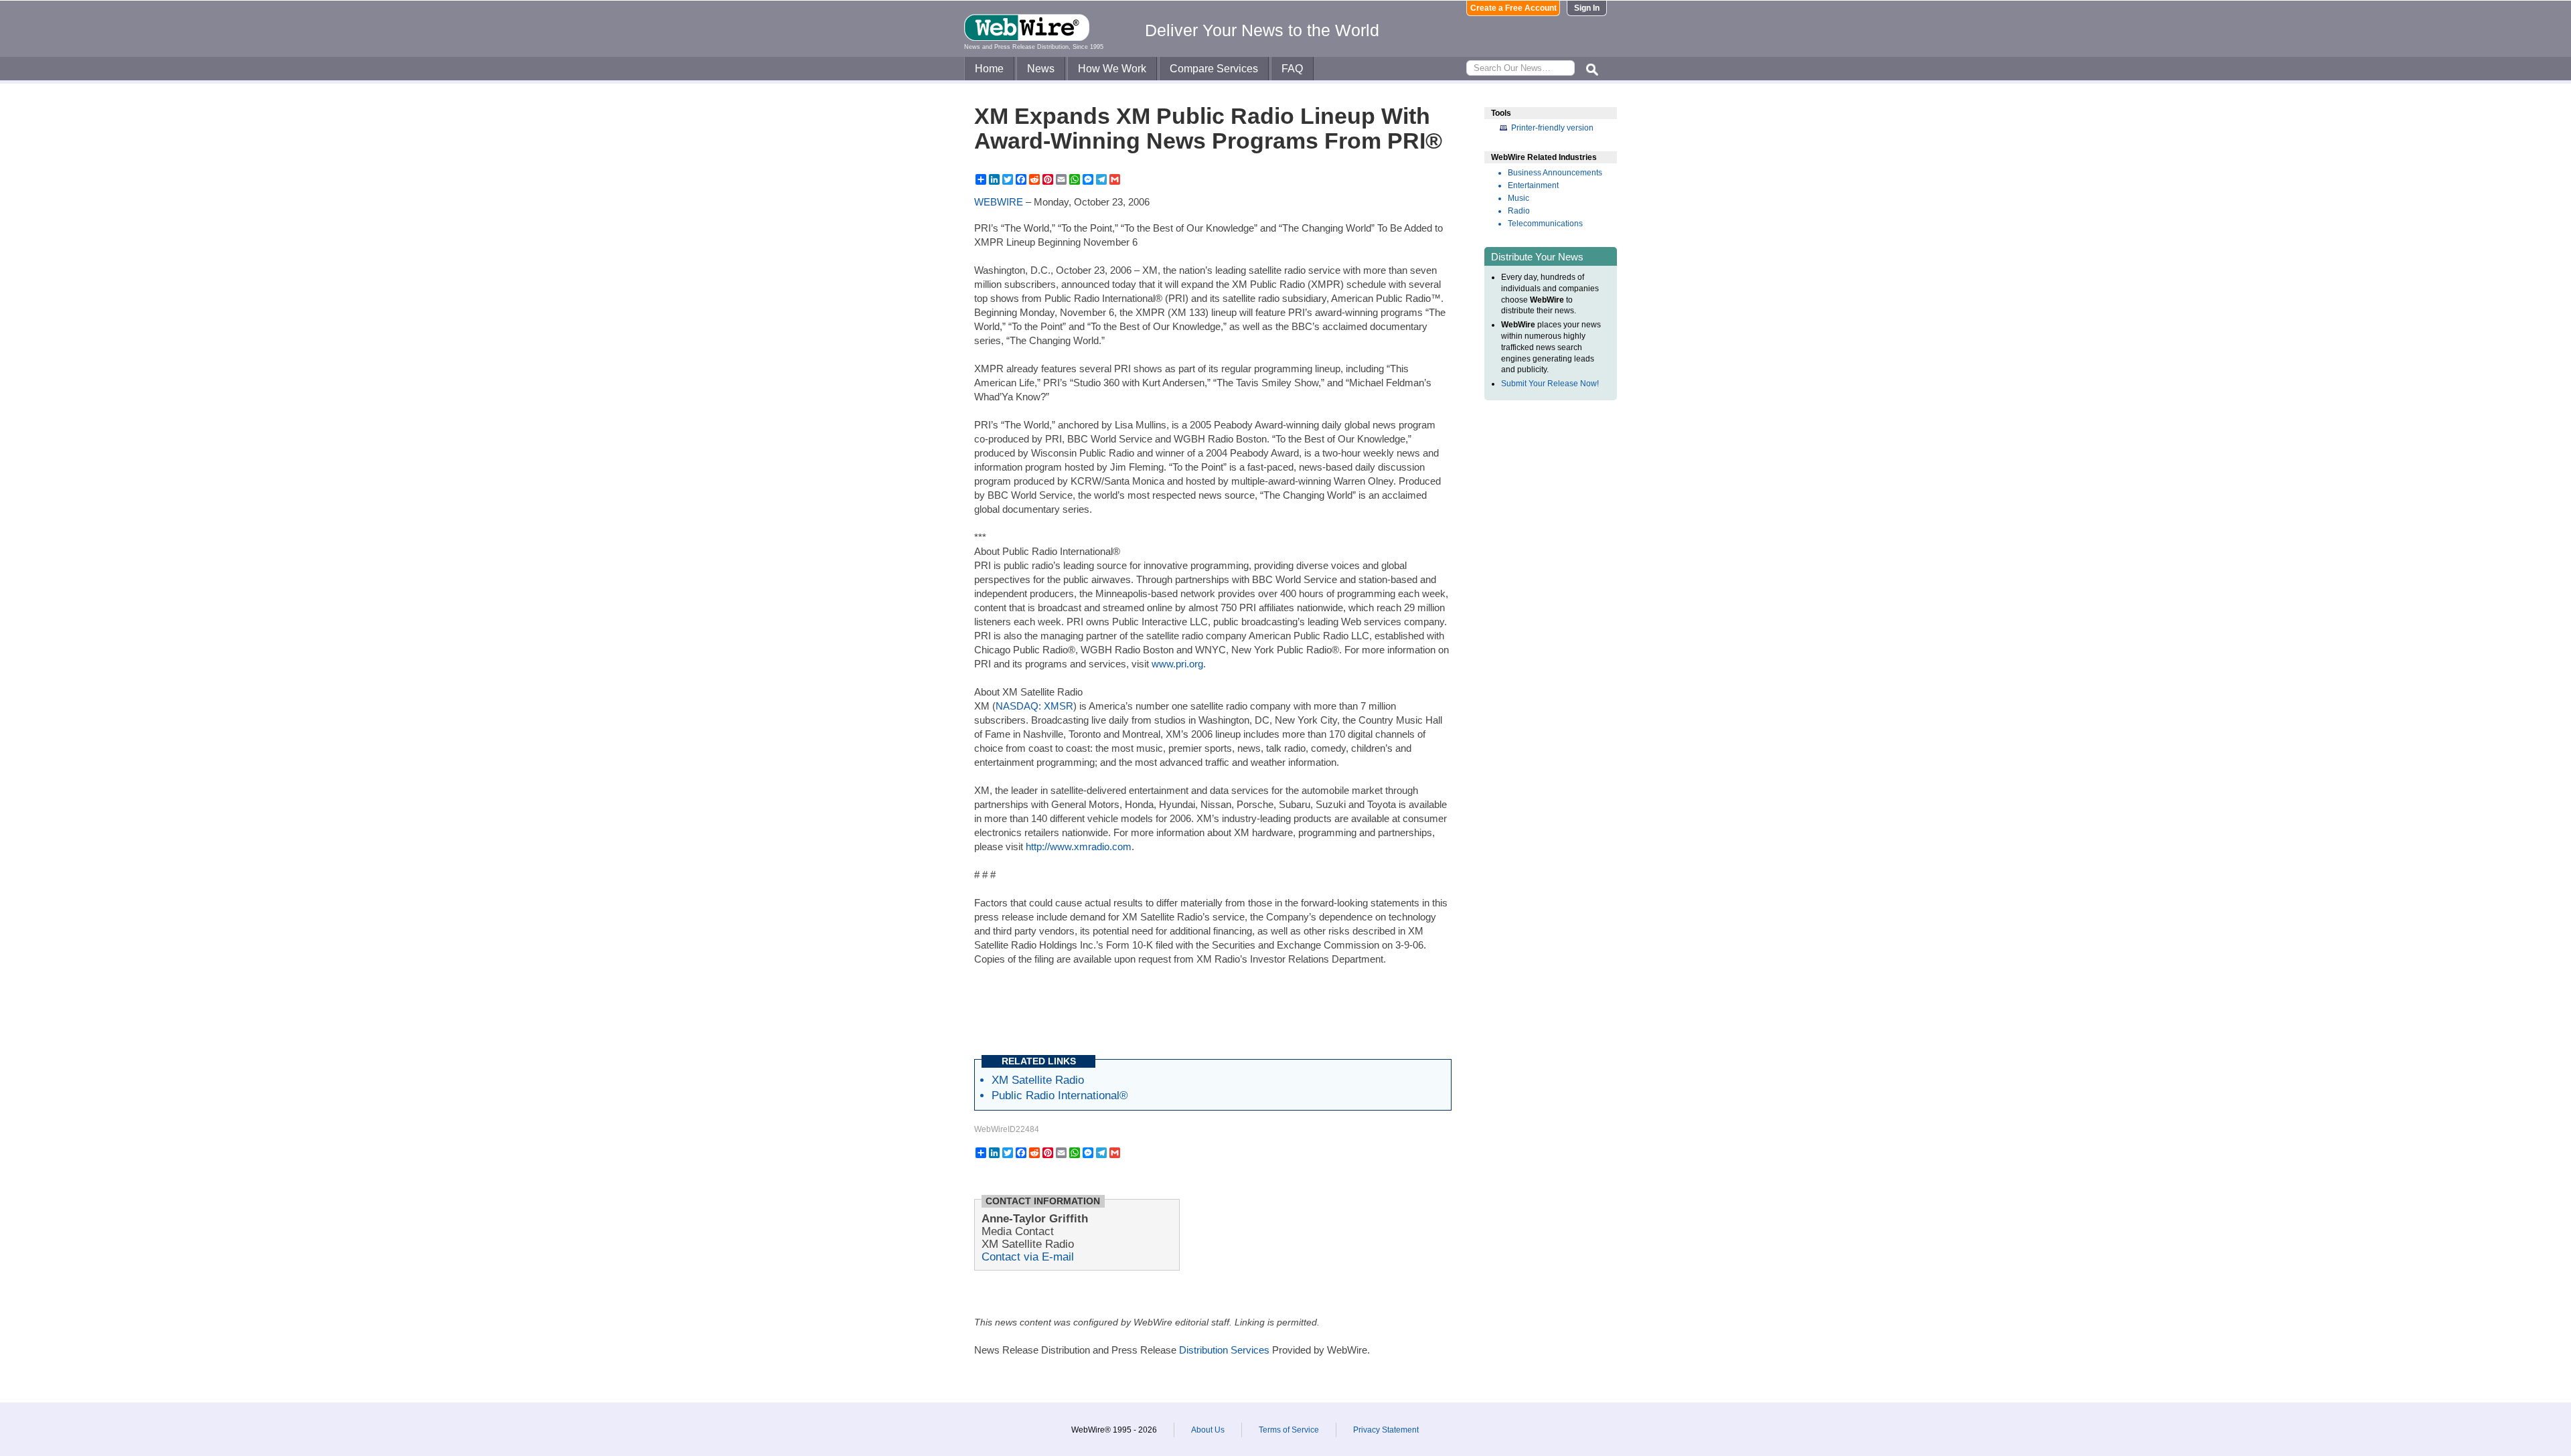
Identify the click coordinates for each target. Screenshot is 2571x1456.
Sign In (1587, 8)
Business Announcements (1555, 173)
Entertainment (1533, 185)
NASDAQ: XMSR (1034, 706)
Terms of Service (1289, 1430)
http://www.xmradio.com (1079, 846)
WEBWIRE (999, 202)
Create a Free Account (1513, 8)
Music (1518, 198)
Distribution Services (1224, 1350)
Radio (1519, 211)
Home (989, 69)
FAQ (1292, 69)
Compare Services (1214, 69)
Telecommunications (1545, 224)
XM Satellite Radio (1038, 1080)
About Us (1208, 1430)
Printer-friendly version (1552, 128)
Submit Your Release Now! (1550, 384)
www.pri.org (1177, 664)
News (1041, 69)
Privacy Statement (1386, 1430)
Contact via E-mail (1028, 1257)
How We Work (1112, 69)
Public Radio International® (1060, 1095)
